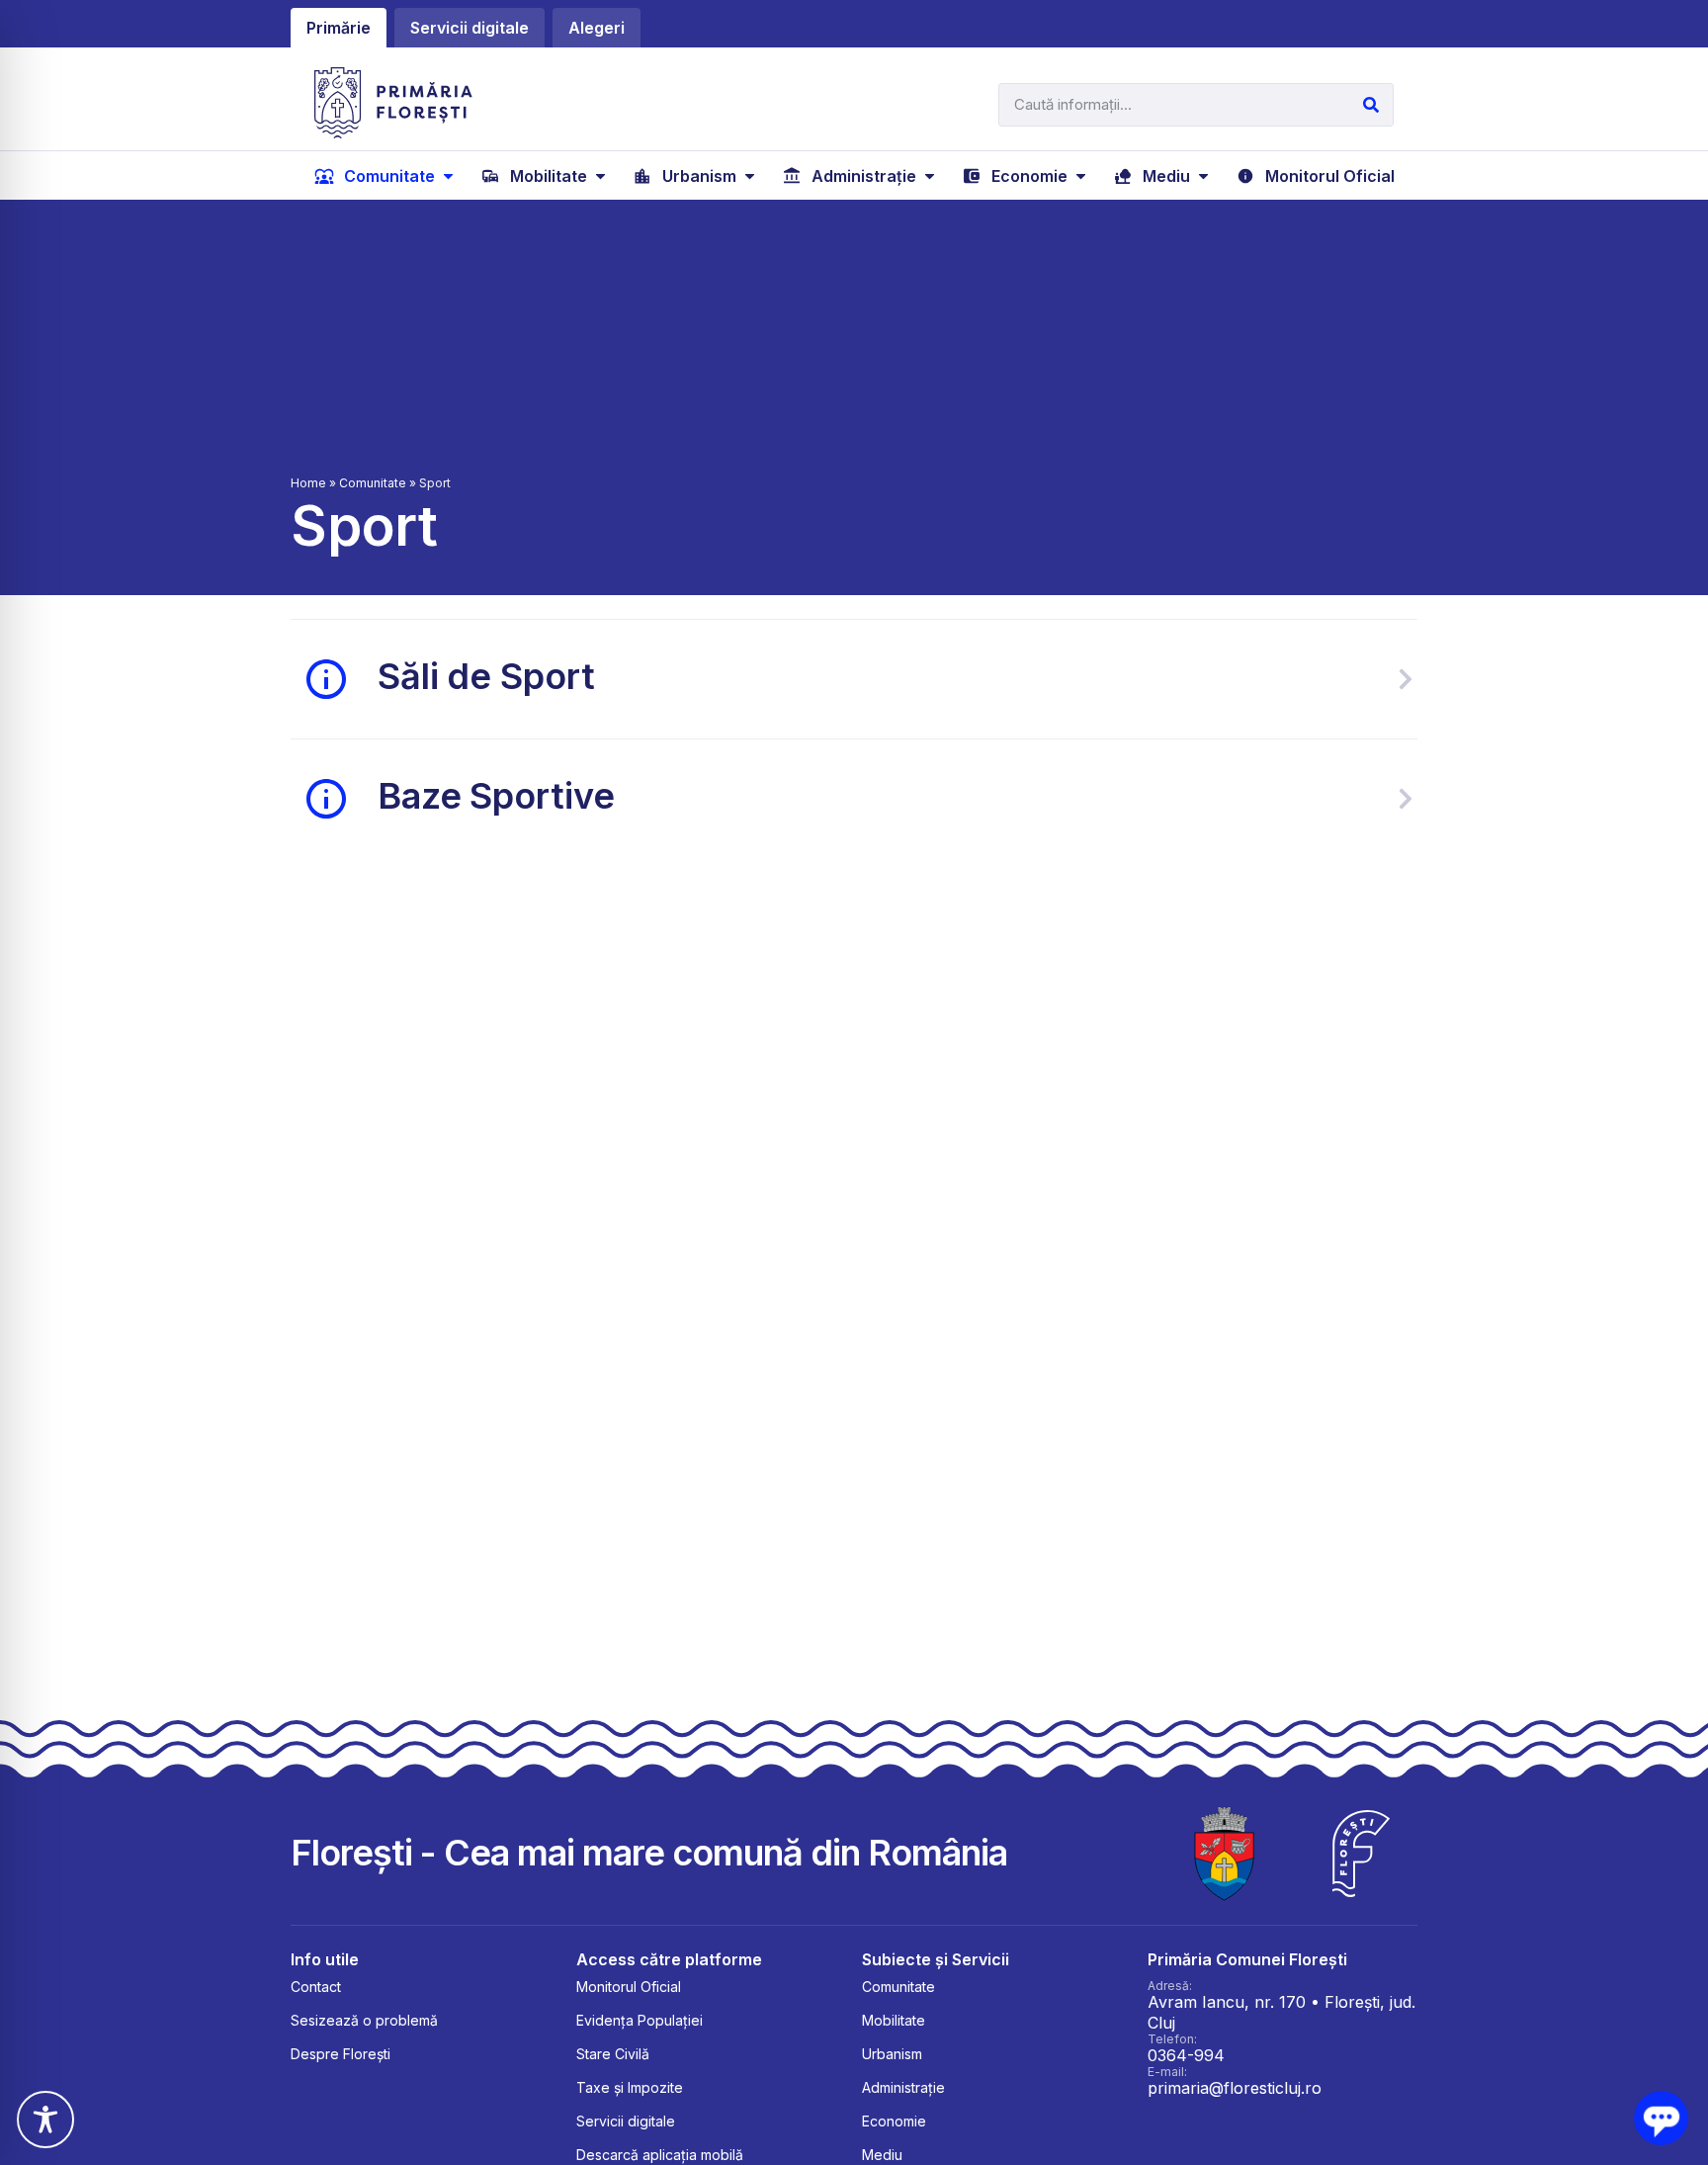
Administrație (903, 2087)
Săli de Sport (486, 676)
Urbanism (892, 2054)
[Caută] (1371, 105)
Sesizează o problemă (364, 2020)
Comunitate (373, 483)
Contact (316, 1987)
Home (308, 483)
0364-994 (1186, 2055)
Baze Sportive (496, 796)
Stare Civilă (613, 2054)
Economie (894, 2121)
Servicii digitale (626, 2121)
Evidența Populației (640, 2020)
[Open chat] (1661, 2118)
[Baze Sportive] (1406, 799)
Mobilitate (894, 2020)
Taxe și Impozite (630, 2087)
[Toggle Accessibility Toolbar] (45, 2120)
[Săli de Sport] (1406, 679)
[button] (386, 176)
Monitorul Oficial (629, 1987)
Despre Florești (341, 2054)
